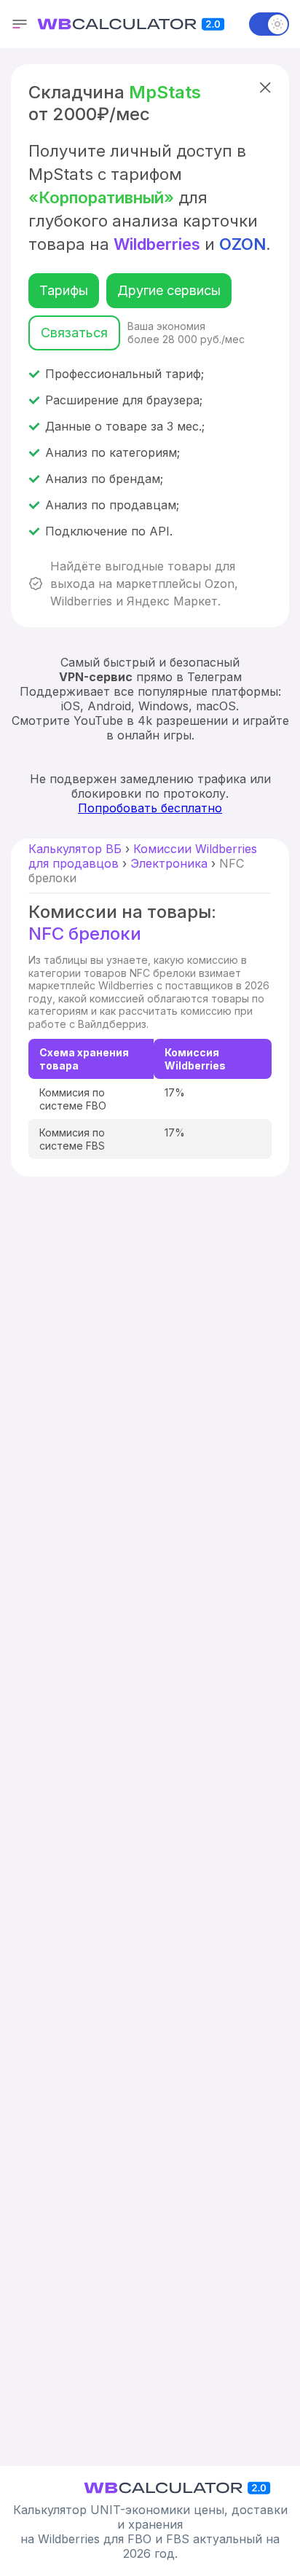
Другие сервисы (169, 290)
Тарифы (64, 290)
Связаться (74, 333)
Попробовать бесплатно (150, 808)
